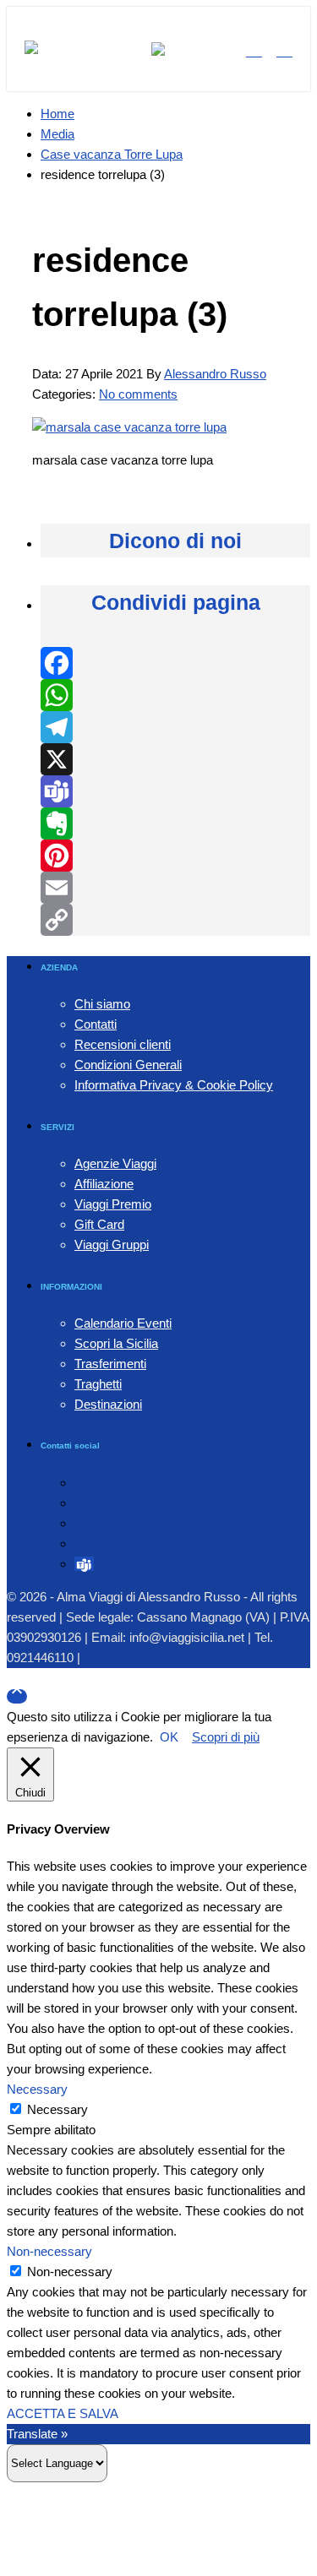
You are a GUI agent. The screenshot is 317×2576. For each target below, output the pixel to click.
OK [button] (169, 1737)
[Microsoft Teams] (84, 1564)
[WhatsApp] (175, 695)
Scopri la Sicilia (116, 1343)
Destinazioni (108, 1404)
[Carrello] (284, 49)
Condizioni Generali (128, 1065)
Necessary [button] (37, 2089)
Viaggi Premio (113, 1204)
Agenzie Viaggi (115, 1163)
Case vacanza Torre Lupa (112, 154)
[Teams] (175, 791)
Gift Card (99, 1224)
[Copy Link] (175, 920)
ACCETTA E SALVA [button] (63, 2413)
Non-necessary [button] (49, 2251)
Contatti (96, 1024)
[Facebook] (175, 663)
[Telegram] (175, 727)
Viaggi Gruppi (112, 1245)
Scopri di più (226, 1737)
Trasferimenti (110, 1364)
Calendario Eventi (123, 1323)
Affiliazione (104, 1184)
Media (57, 134)
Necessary (57, 2109)
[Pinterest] (175, 856)
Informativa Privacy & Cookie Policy (174, 1085)
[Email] (175, 888)
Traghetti (98, 1384)
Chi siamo (102, 1004)
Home (57, 114)
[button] (31, 49)
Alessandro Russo (215, 374)
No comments (138, 394)
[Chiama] (254, 49)
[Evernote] (175, 823)
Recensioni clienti (123, 1044)
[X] (175, 759)
